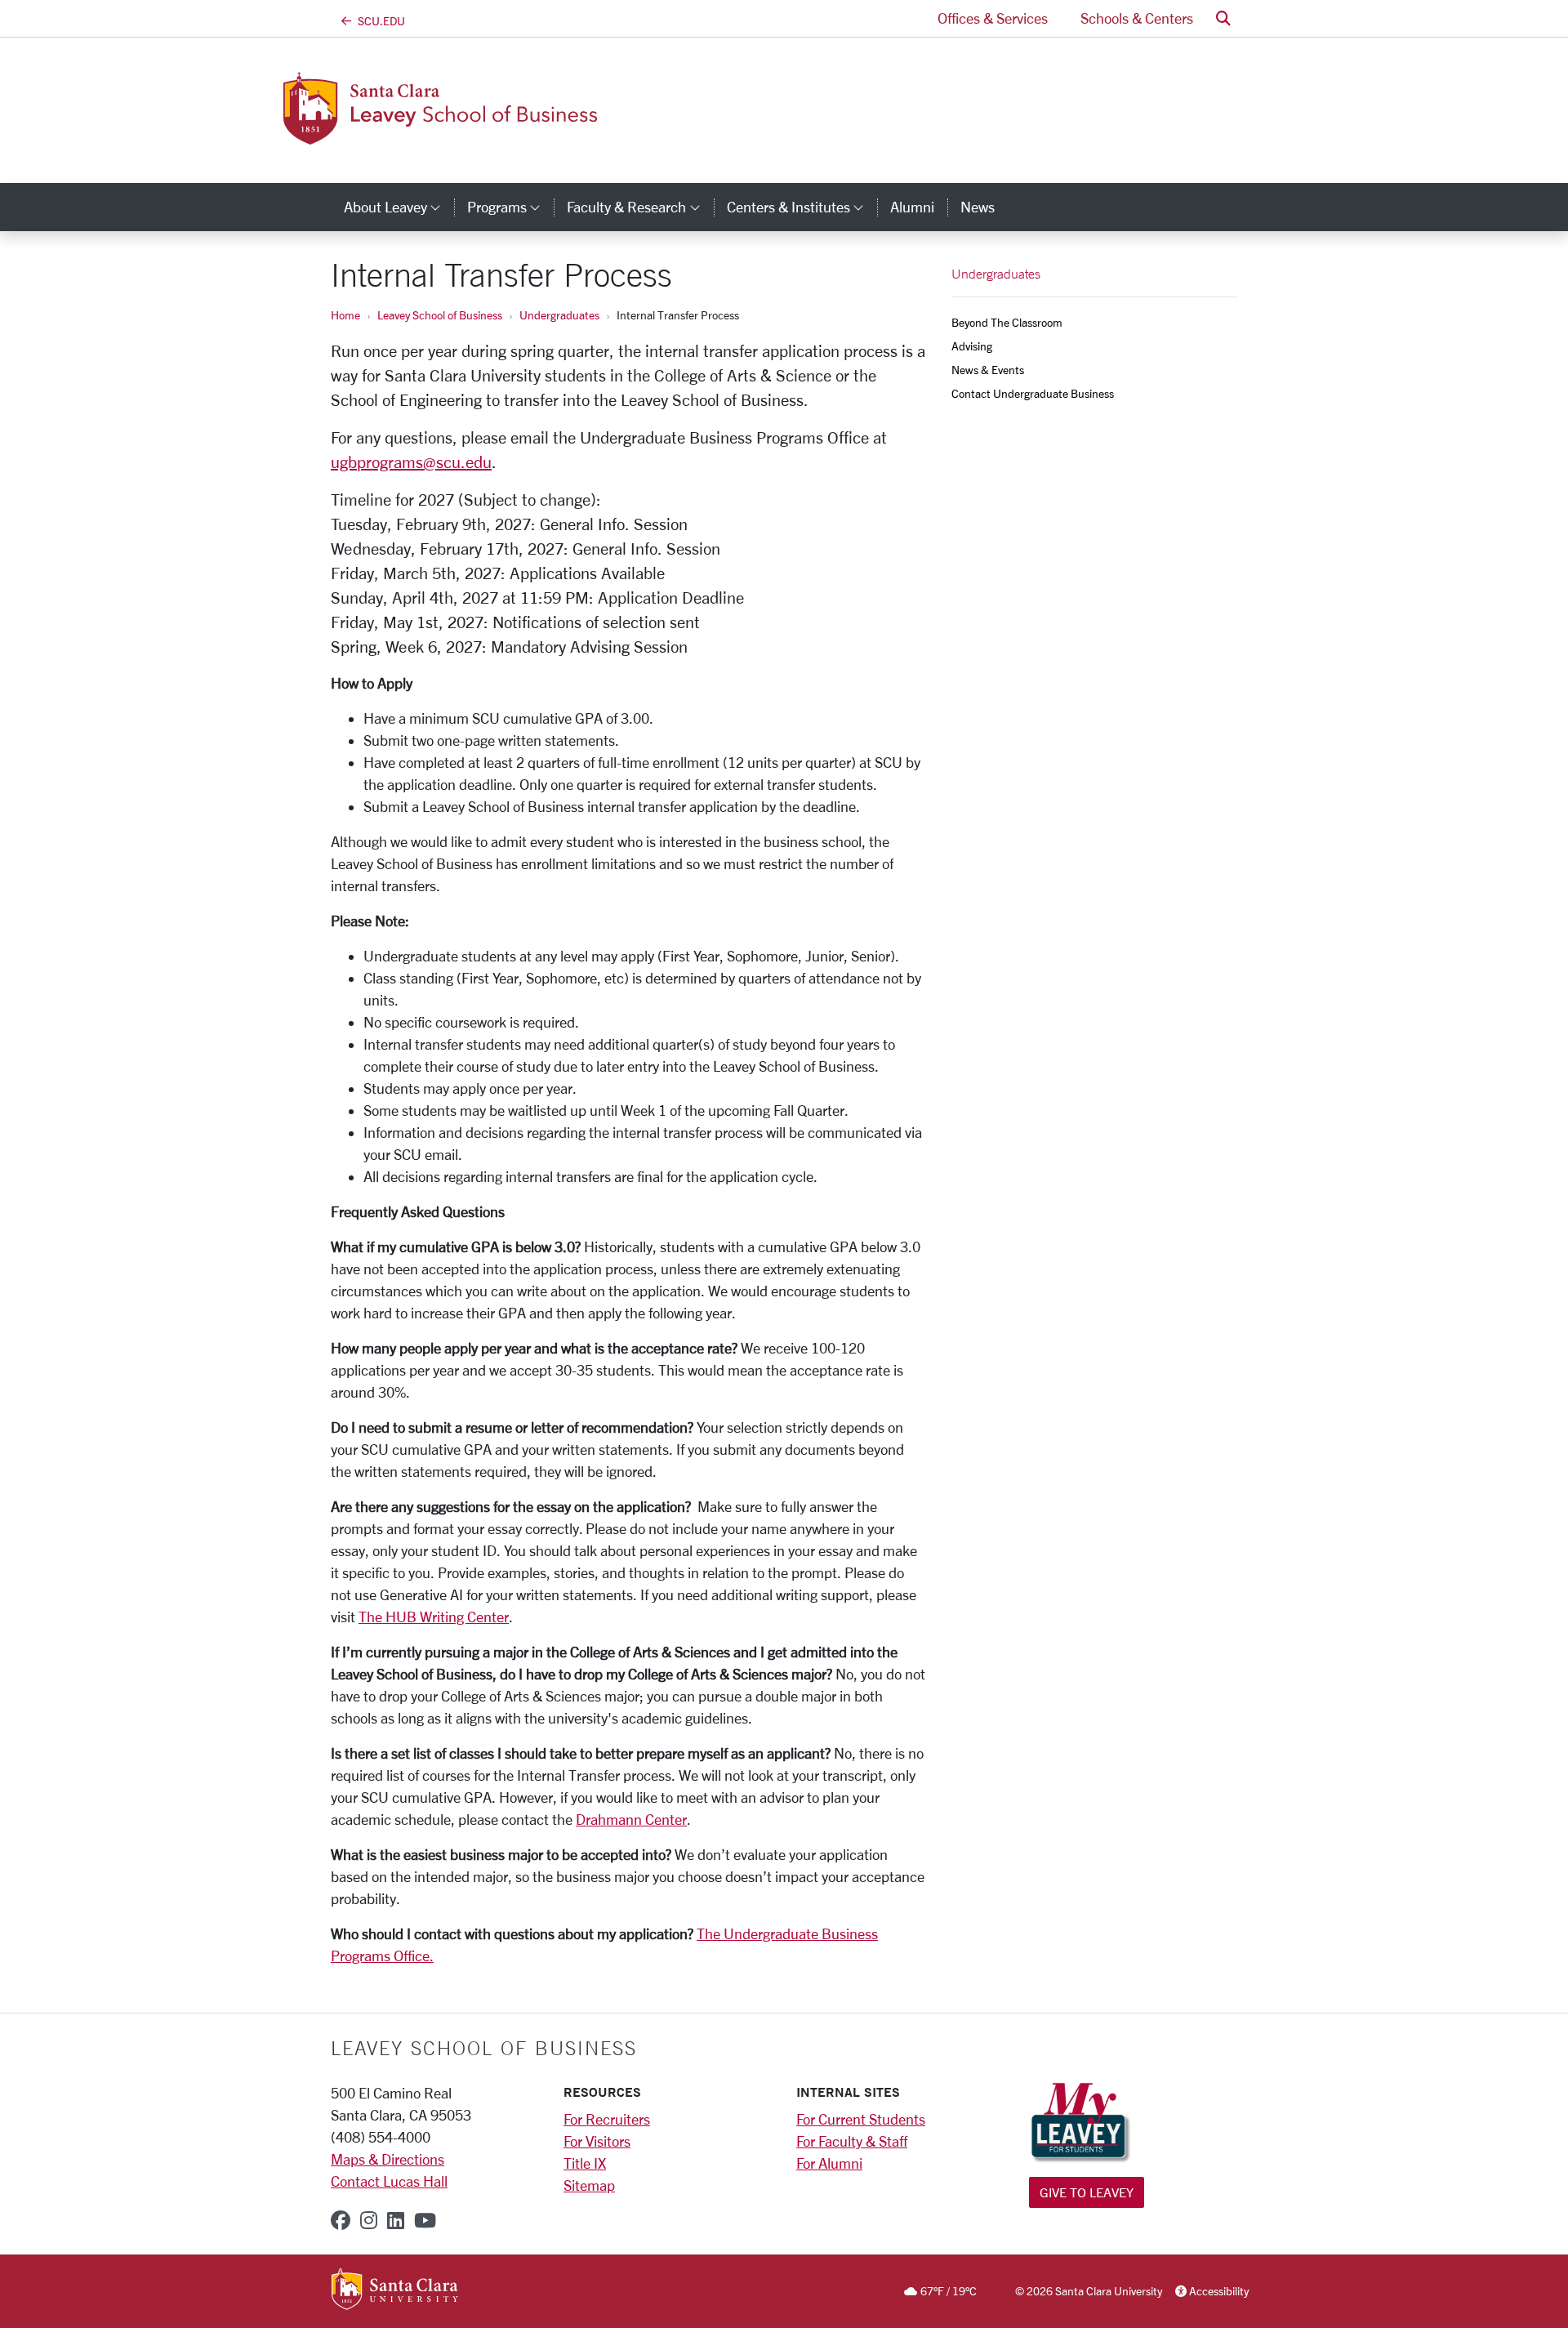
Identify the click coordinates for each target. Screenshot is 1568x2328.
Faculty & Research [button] (640, 207)
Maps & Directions (388, 2159)
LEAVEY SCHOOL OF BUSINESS (484, 2048)
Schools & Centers (1137, 18)
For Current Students (861, 2119)
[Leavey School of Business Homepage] (464, 135)
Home (345, 315)
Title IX (585, 2163)
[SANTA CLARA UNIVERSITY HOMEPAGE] (395, 2290)
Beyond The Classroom (1007, 322)
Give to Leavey (1087, 2192)
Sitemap (589, 2185)
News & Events (988, 370)
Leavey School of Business (440, 315)
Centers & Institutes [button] (802, 207)
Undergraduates (559, 315)
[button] (1223, 18)
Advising (972, 346)
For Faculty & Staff (852, 2141)
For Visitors (597, 2141)
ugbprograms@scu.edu (411, 462)
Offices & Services (993, 18)
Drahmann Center (631, 1819)
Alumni (912, 207)
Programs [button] (510, 207)
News (978, 207)
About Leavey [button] (399, 207)
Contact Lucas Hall (389, 2181)
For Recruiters (607, 2119)
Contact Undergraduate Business (1033, 393)
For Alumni (829, 2163)
